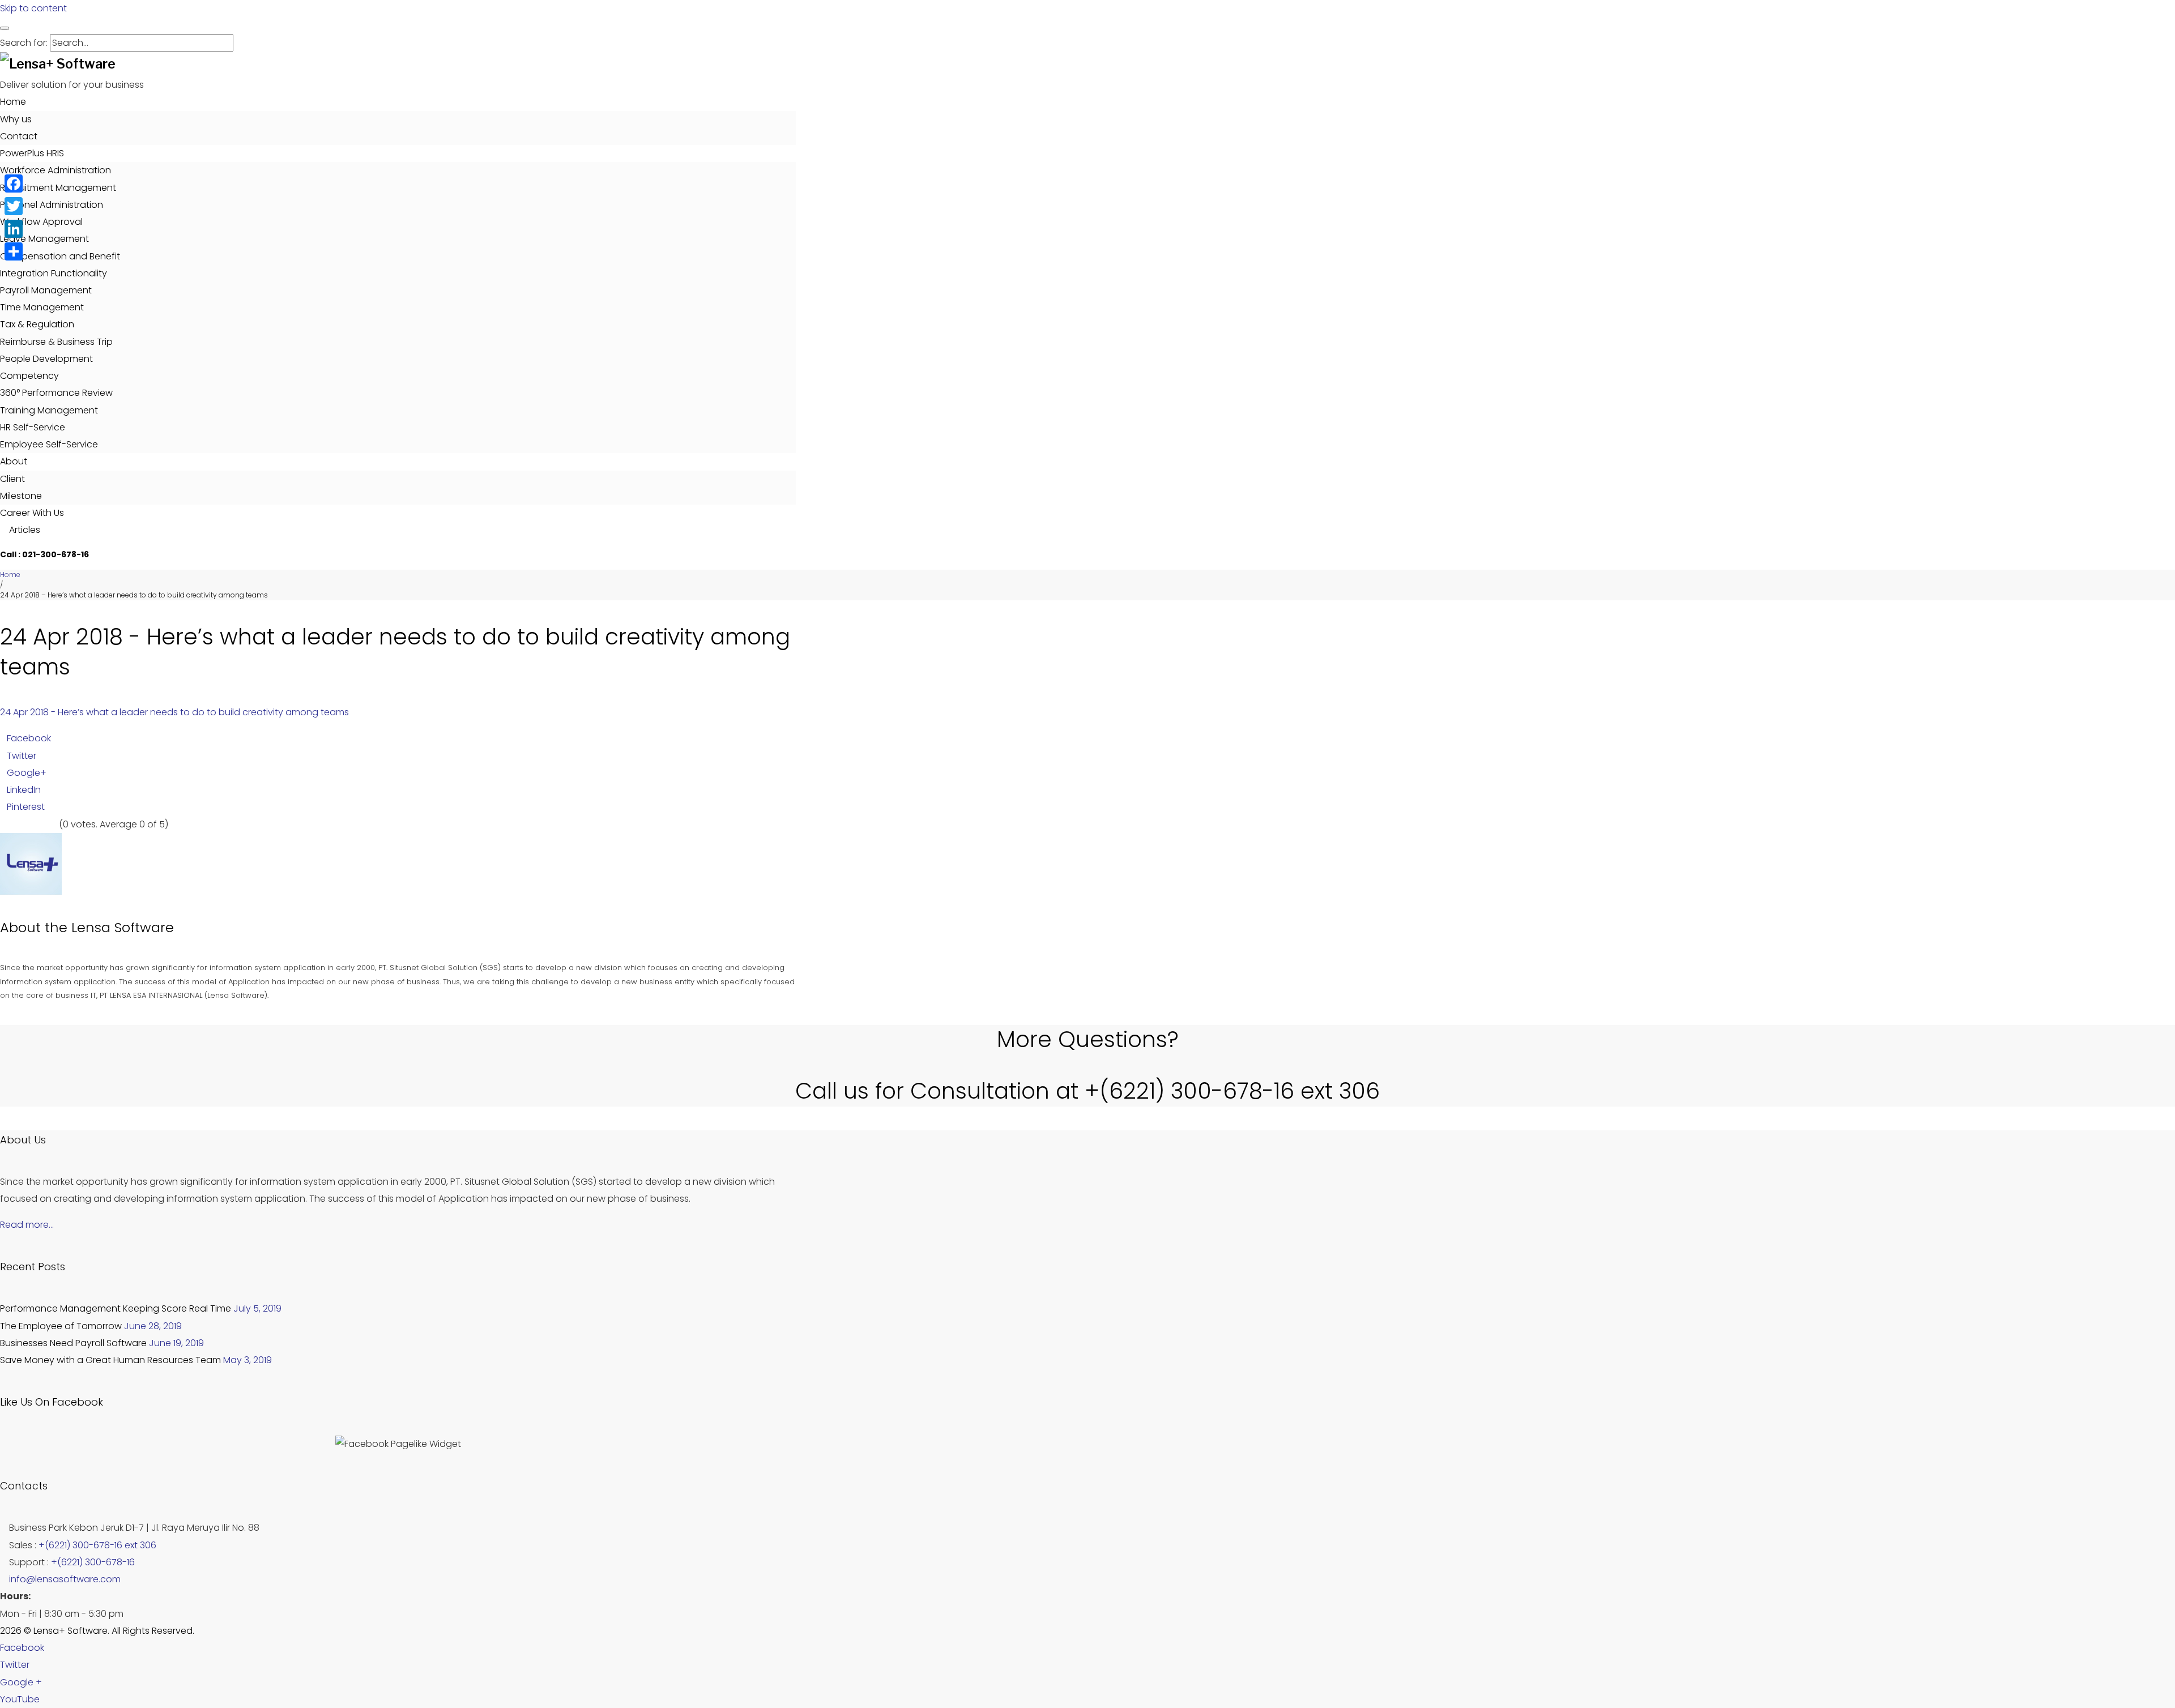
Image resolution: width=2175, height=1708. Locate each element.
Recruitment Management (58, 188)
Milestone (21, 496)
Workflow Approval (41, 222)
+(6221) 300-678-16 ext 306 (97, 1545)
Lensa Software (123, 927)
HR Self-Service (33, 427)
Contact (19, 136)
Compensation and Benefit (60, 256)
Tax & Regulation (37, 324)
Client (12, 479)
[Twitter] (14, 206)
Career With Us (32, 513)
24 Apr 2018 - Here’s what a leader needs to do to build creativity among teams (174, 712)
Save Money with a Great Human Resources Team (110, 1360)
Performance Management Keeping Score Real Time (116, 1308)
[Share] (14, 251)
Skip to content (33, 8)
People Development (46, 359)
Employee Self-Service (49, 444)
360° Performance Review (56, 393)
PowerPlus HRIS (32, 153)
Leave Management (44, 239)
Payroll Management (46, 290)
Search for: (24, 43)
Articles (24, 530)
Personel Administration (52, 205)
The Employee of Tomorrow (61, 1326)
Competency (29, 376)
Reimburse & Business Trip (56, 342)
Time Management (42, 307)
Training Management (49, 410)
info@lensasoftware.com (65, 1579)
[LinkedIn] (14, 229)
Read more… (27, 1225)
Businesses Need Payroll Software (73, 1343)
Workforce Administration (56, 170)
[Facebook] (14, 183)
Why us (16, 119)
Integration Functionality (54, 273)
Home (13, 102)
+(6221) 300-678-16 (93, 1562)
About (14, 461)
